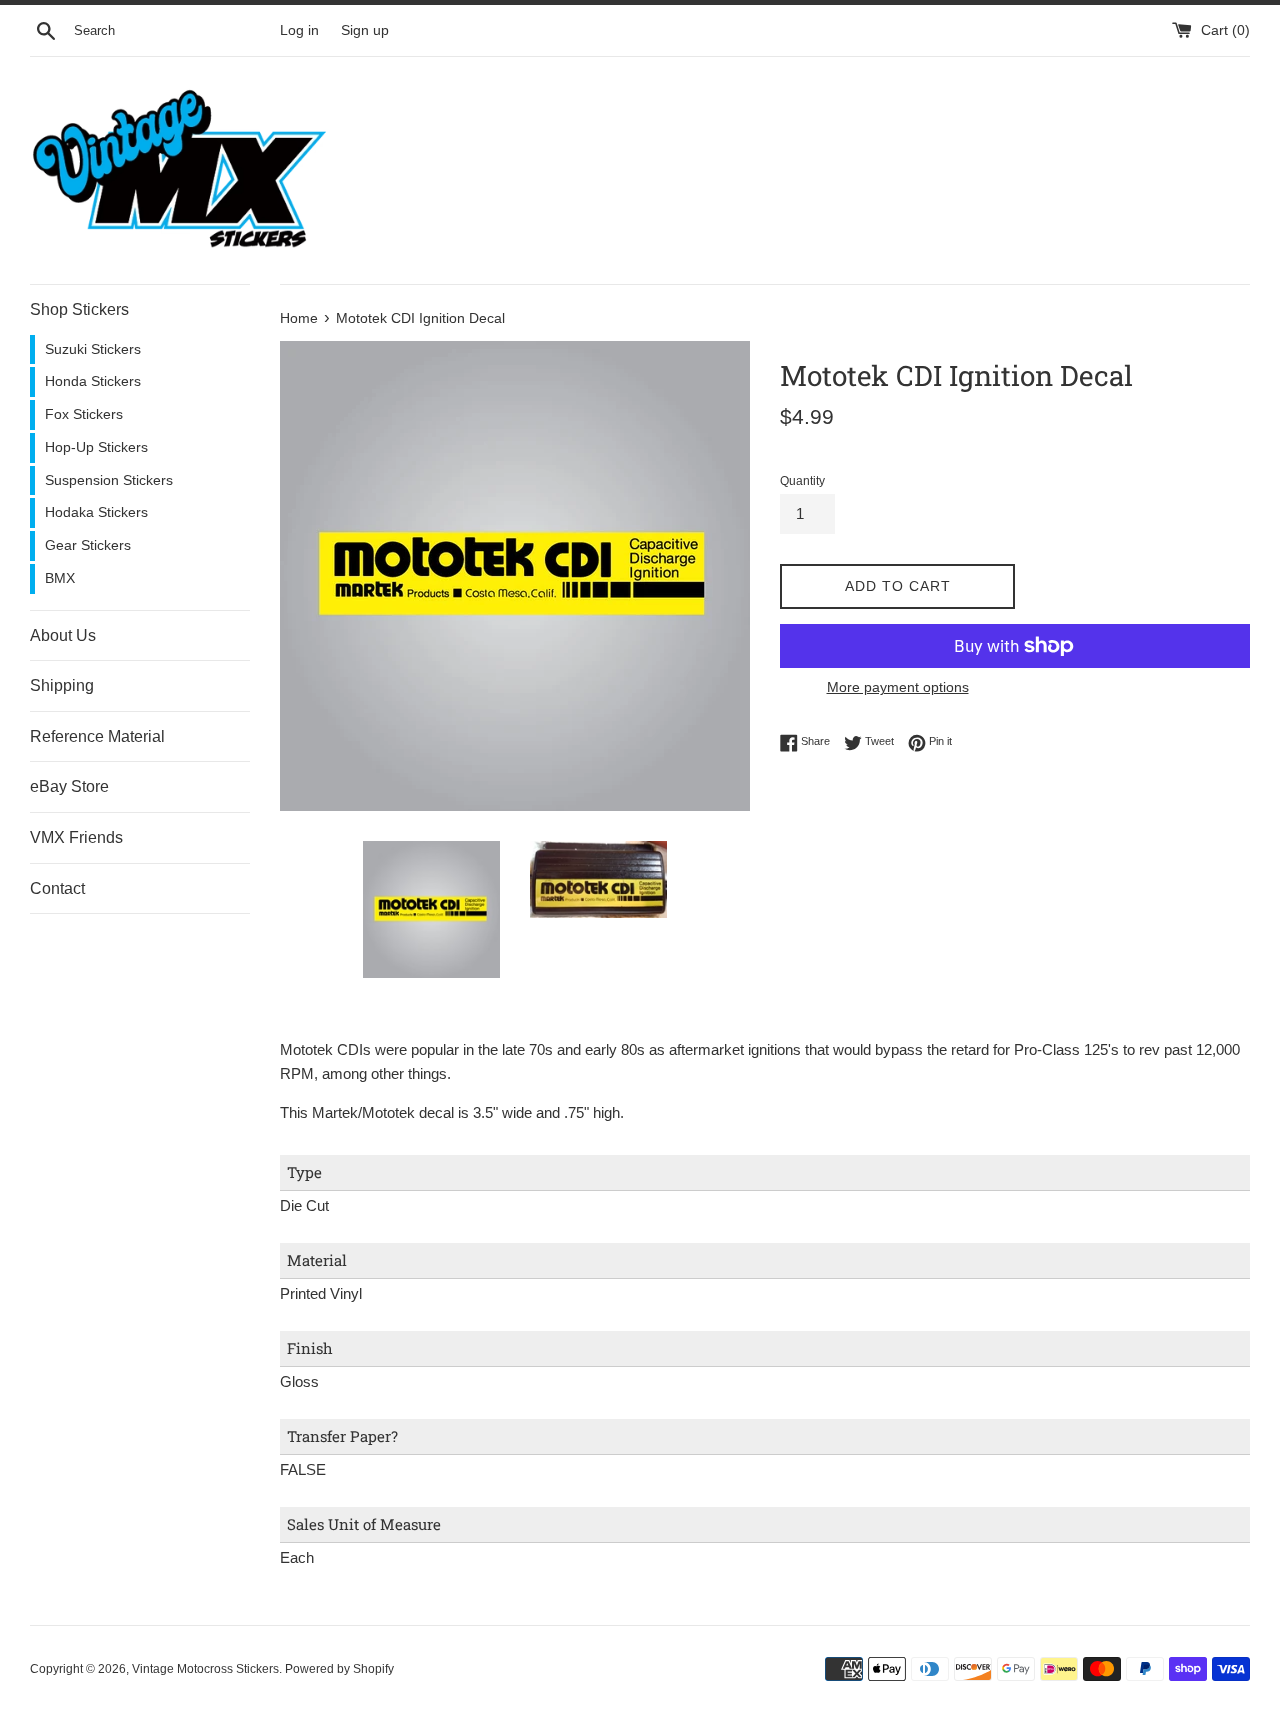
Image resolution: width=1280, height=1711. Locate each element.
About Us (63, 635)
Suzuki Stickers (93, 349)
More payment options (898, 687)
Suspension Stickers (109, 480)
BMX (60, 578)
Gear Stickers (88, 545)
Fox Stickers (84, 414)
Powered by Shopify (339, 1669)
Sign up (365, 30)
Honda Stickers (93, 381)
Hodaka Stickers (96, 512)
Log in (299, 30)
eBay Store (69, 786)
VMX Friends (76, 837)
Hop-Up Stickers (96, 447)
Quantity (802, 481)
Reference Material (97, 736)
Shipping (62, 685)
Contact (57, 888)
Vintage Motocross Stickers (205, 1669)
